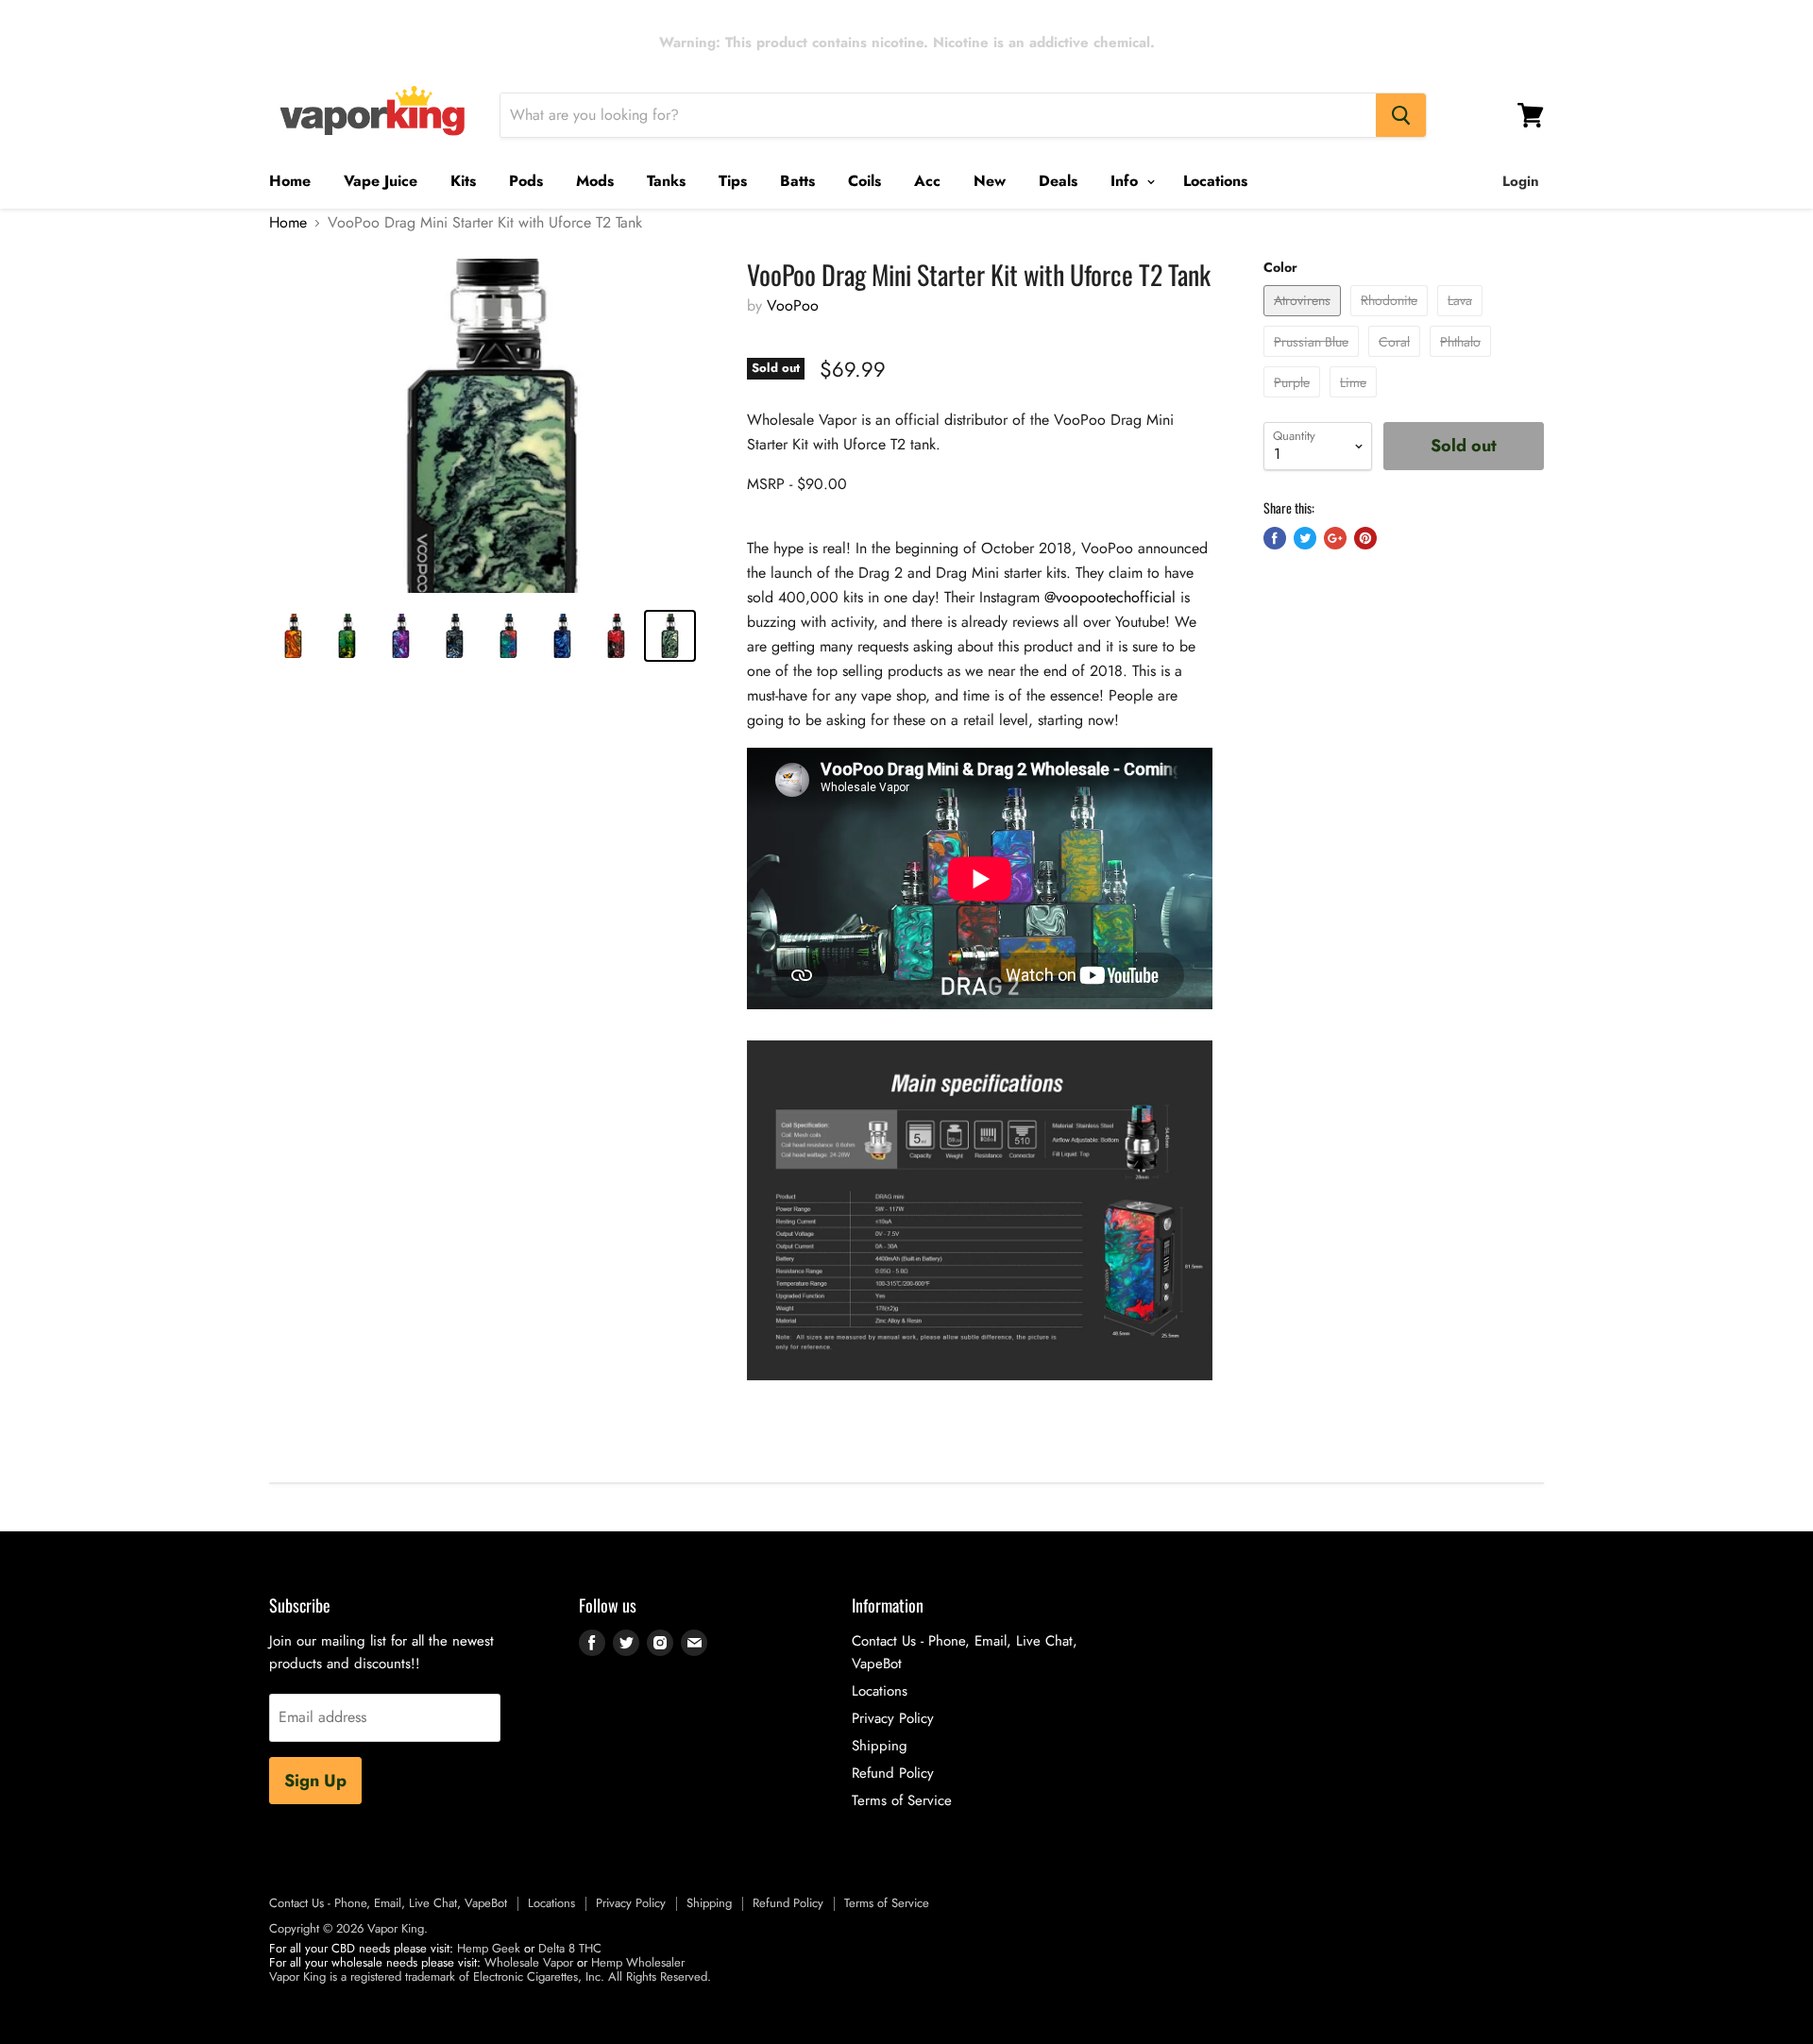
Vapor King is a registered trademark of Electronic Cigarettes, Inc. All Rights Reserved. (490, 1976)
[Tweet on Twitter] (1305, 538)
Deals (1058, 181)
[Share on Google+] (1335, 538)
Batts (797, 181)
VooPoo (793, 305)
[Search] (1401, 115)
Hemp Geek (489, 1948)
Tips (733, 181)
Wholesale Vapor (529, 1962)
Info (1127, 181)
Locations (1215, 181)
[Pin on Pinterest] (1365, 538)
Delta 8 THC (570, 1948)
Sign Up (315, 1781)
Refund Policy (893, 1773)
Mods (595, 181)
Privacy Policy (893, 1718)
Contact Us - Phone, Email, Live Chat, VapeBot (388, 1903)
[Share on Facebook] (1275, 538)
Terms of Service (902, 1800)
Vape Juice (381, 181)
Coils (864, 181)
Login (1521, 181)
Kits (463, 181)
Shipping (880, 1746)
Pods (526, 181)
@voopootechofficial (1110, 597)
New (990, 181)
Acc (927, 181)
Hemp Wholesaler (638, 1962)
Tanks (666, 181)
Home (290, 181)
